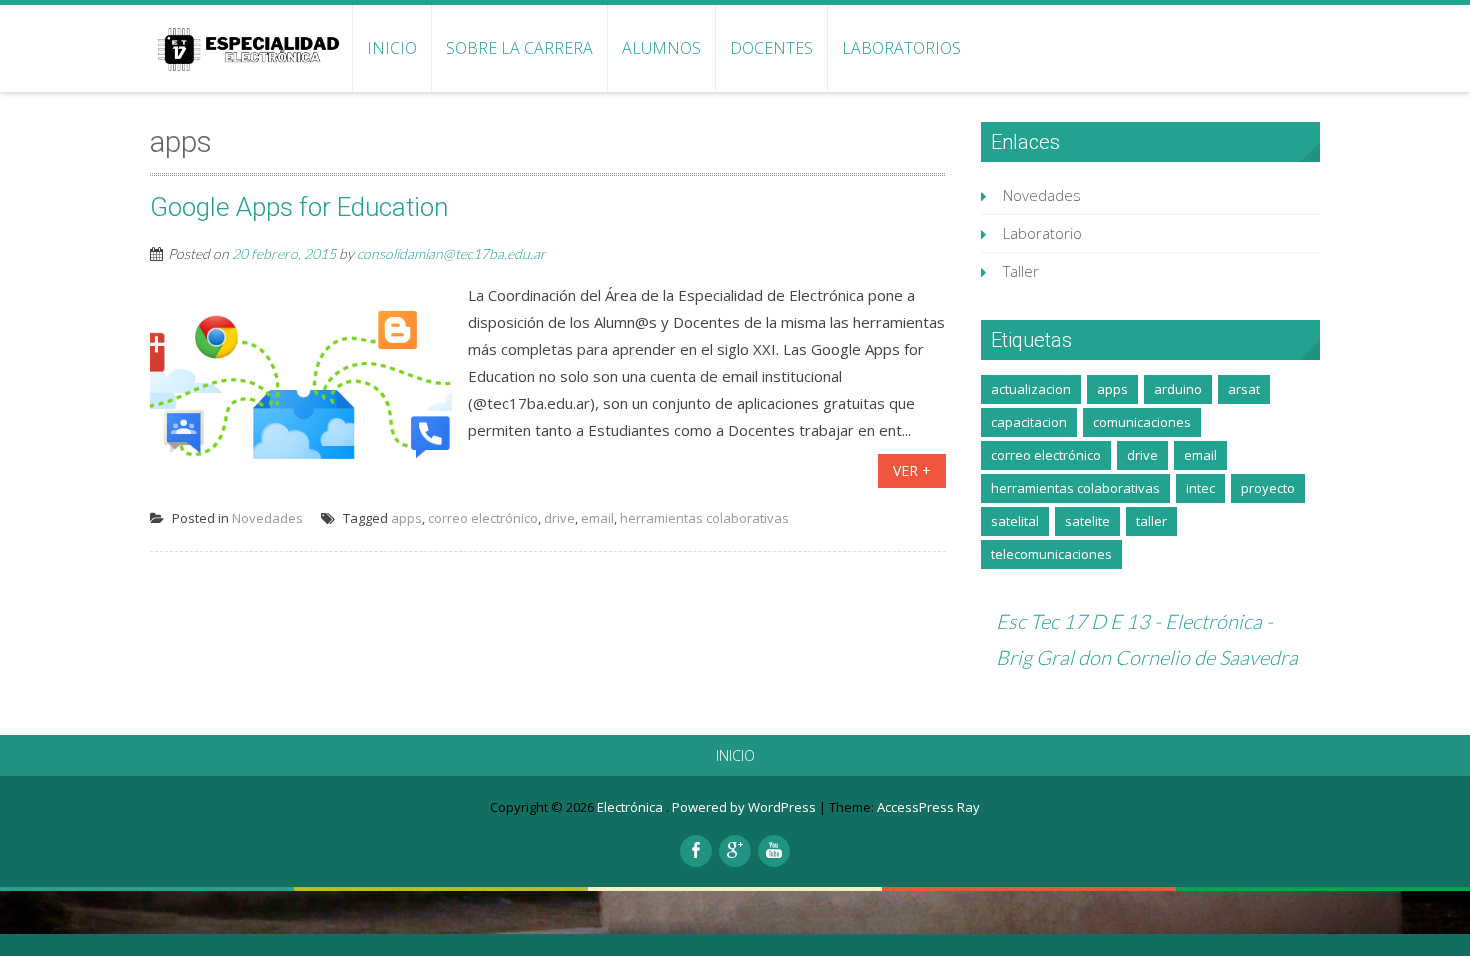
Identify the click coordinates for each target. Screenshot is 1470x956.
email (597, 518)
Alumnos (661, 48)
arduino (1178, 389)
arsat (1244, 389)
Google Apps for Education (299, 207)
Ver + (912, 470)
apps (406, 518)
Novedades (267, 518)
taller (1151, 521)
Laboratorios (901, 48)
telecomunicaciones (1051, 554)
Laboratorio (1042, 233)
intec (1200, 488)
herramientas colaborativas (704, 518)
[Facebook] (696, 851)
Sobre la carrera (519, 48)
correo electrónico (483, 518)
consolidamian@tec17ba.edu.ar (451, 253)
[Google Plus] (735, 851)
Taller (1021, 271)
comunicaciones (1142, 422)
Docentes (771, 48)
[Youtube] (774, 851)
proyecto (1268, 488)
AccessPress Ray (928, 807)
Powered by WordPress (744, 807)
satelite (1087, 521)
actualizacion (1031, 389)
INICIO (392, 48)
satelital (1015, 521)
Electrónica (631, 807)
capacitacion (1029, 422)
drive (559, 518)
